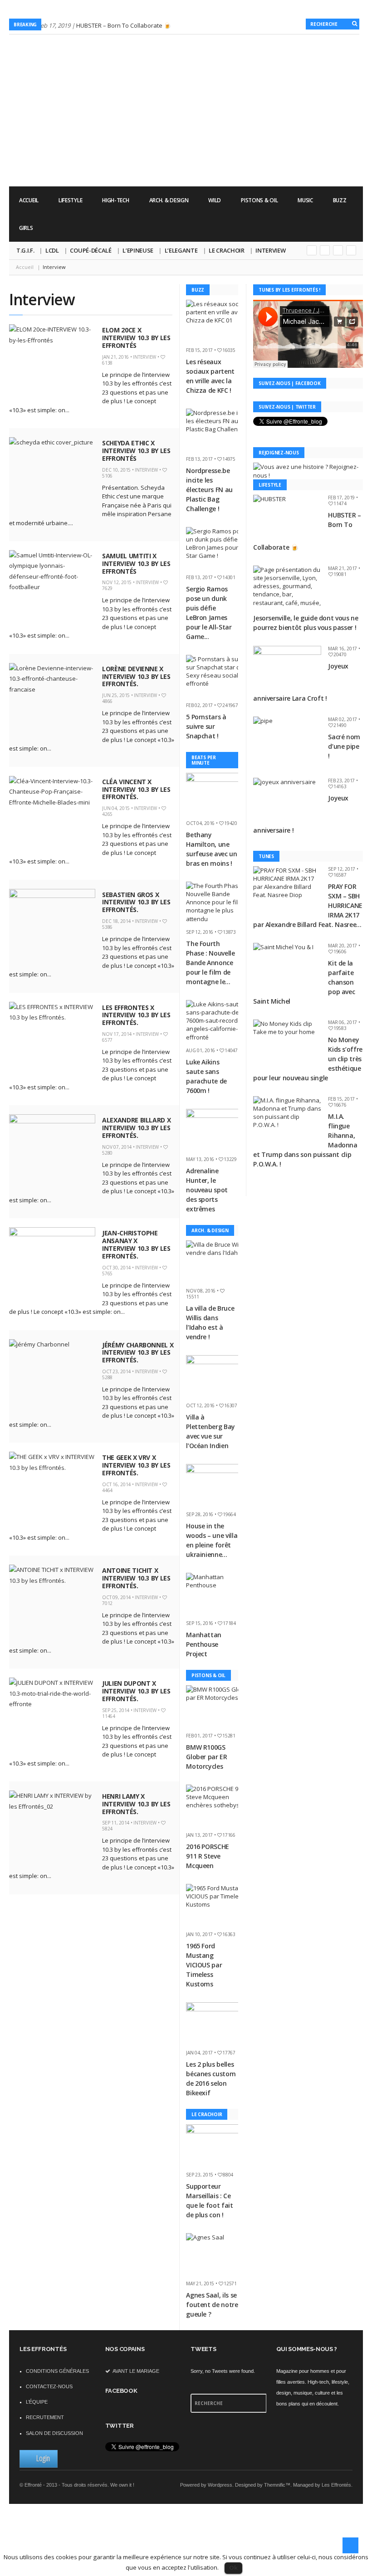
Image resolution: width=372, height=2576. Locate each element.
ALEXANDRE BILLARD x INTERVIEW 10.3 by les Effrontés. (136, 1128)
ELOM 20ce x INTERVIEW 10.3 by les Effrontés (136, 338)
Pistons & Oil (259, 200)
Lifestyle (70, 200)
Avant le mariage (135, 2371)
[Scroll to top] (350, 2545)
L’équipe (37, 2402)
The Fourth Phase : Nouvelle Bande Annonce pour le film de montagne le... (210, 963)
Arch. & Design (169, 200)
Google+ (312, 250)
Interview (270, 250)
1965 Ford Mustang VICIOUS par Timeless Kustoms (204, 1965)
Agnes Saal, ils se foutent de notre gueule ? (212, 2305)
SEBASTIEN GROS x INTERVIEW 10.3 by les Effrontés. (136, 902)
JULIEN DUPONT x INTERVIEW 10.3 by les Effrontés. (136, 1691)
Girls (26, 228)
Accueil (29, 200)
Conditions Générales (57, 2371)
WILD (215, 200)
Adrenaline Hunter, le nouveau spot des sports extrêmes (207, 1190)
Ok (233, 2567)
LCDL (52, 250)
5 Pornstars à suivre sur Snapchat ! (206, 726)
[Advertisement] (198, 161)
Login (43, 2458)
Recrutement (45, 2417)
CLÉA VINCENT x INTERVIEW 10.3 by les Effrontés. (136, 789)
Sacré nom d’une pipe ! (344, 746)
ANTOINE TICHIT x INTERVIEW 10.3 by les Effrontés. (136, 1578)
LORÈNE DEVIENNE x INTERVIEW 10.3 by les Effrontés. (136, 676)
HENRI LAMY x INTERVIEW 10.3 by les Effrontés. (136, 1804)
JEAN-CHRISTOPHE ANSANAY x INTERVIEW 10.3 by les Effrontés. (136, 1244)
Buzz (340, 200)
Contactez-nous (49, 2386)
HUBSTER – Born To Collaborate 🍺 (124, 25)
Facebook (338, 250)
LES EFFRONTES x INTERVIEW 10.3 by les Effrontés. (136, 1015)
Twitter (325, 250)
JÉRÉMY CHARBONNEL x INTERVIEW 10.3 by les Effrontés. (138, 1353)
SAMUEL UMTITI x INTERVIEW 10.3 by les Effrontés (136, 563)
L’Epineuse (138, 250)
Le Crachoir (226, 250)
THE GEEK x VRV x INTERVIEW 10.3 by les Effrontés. (136, 1465)
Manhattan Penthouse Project (204, 1644)
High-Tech (115, 200)
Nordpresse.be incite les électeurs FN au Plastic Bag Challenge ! (209, 490)
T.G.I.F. (25, 250)
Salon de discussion (54, 2433)
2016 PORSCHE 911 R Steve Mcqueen (208, 1856)
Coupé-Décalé (91, 250)
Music (305, 200)
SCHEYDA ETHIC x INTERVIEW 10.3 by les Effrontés (136, 451)
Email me (351, 250)
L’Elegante (181, 250)
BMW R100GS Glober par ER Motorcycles (206, 1757)
